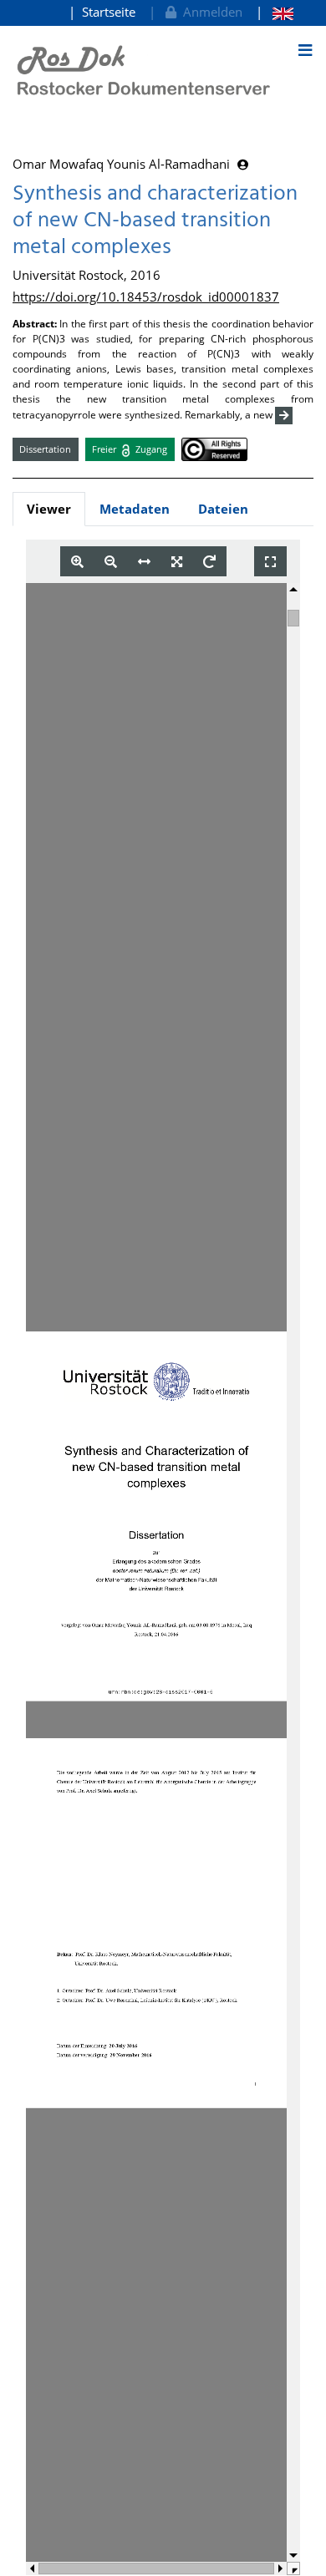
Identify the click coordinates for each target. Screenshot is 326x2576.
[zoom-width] (144, 562)
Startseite (109, 12)
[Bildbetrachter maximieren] (270, 562)
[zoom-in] (77, 562)
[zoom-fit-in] (177, 562)
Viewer (49, 509)
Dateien (223, 509)
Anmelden (209, 12)
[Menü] (305, 50)
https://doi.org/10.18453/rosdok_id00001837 (146, 297)
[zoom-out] (111, 562)
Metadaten (135, 509)
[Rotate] (209, 562)
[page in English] (275, 12)
